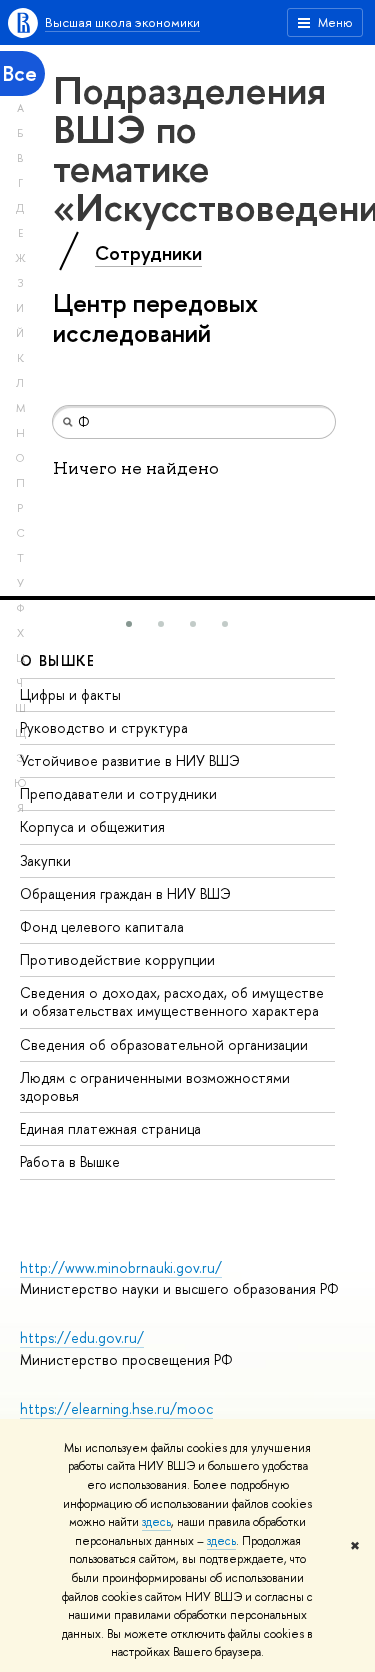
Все (20, 73)
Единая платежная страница (110, 1128)
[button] (129, 624)
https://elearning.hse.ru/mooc (116, 1408)
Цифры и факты (70, 694)
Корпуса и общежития (92, 826)
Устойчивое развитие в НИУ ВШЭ (130, 760)
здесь (156, 1522)
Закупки (45, 860)
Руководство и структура (104, 727)
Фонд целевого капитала (102, 926)
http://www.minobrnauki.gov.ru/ (121, 1267)
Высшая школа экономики (122, 22)
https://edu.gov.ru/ (82, 1337)
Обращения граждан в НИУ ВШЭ (125, 893)
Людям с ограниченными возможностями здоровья (155, 1086)
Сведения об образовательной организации (164, 1044)
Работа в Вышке (70, 1161)
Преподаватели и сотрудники (118, 793)
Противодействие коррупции (117, 959)
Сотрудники (148, 253)
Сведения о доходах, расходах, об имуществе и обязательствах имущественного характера (172, 1001)
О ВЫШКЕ (58, 660)
